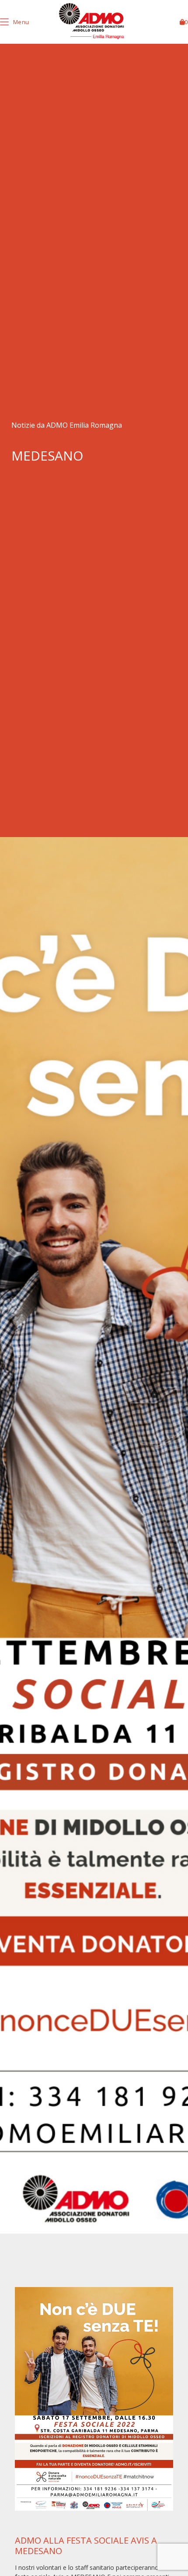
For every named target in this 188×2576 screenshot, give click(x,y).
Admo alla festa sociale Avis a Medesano (86, 2546)
